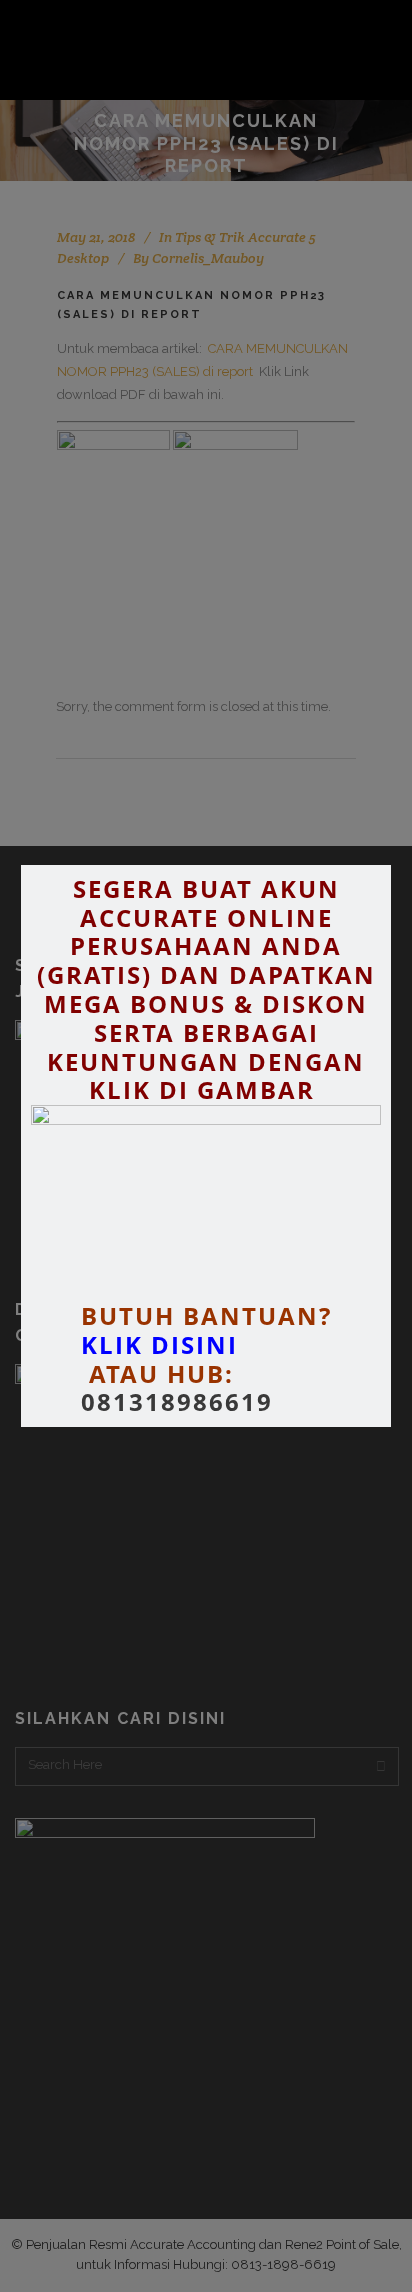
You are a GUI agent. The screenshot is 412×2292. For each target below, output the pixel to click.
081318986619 (177, 1402)
